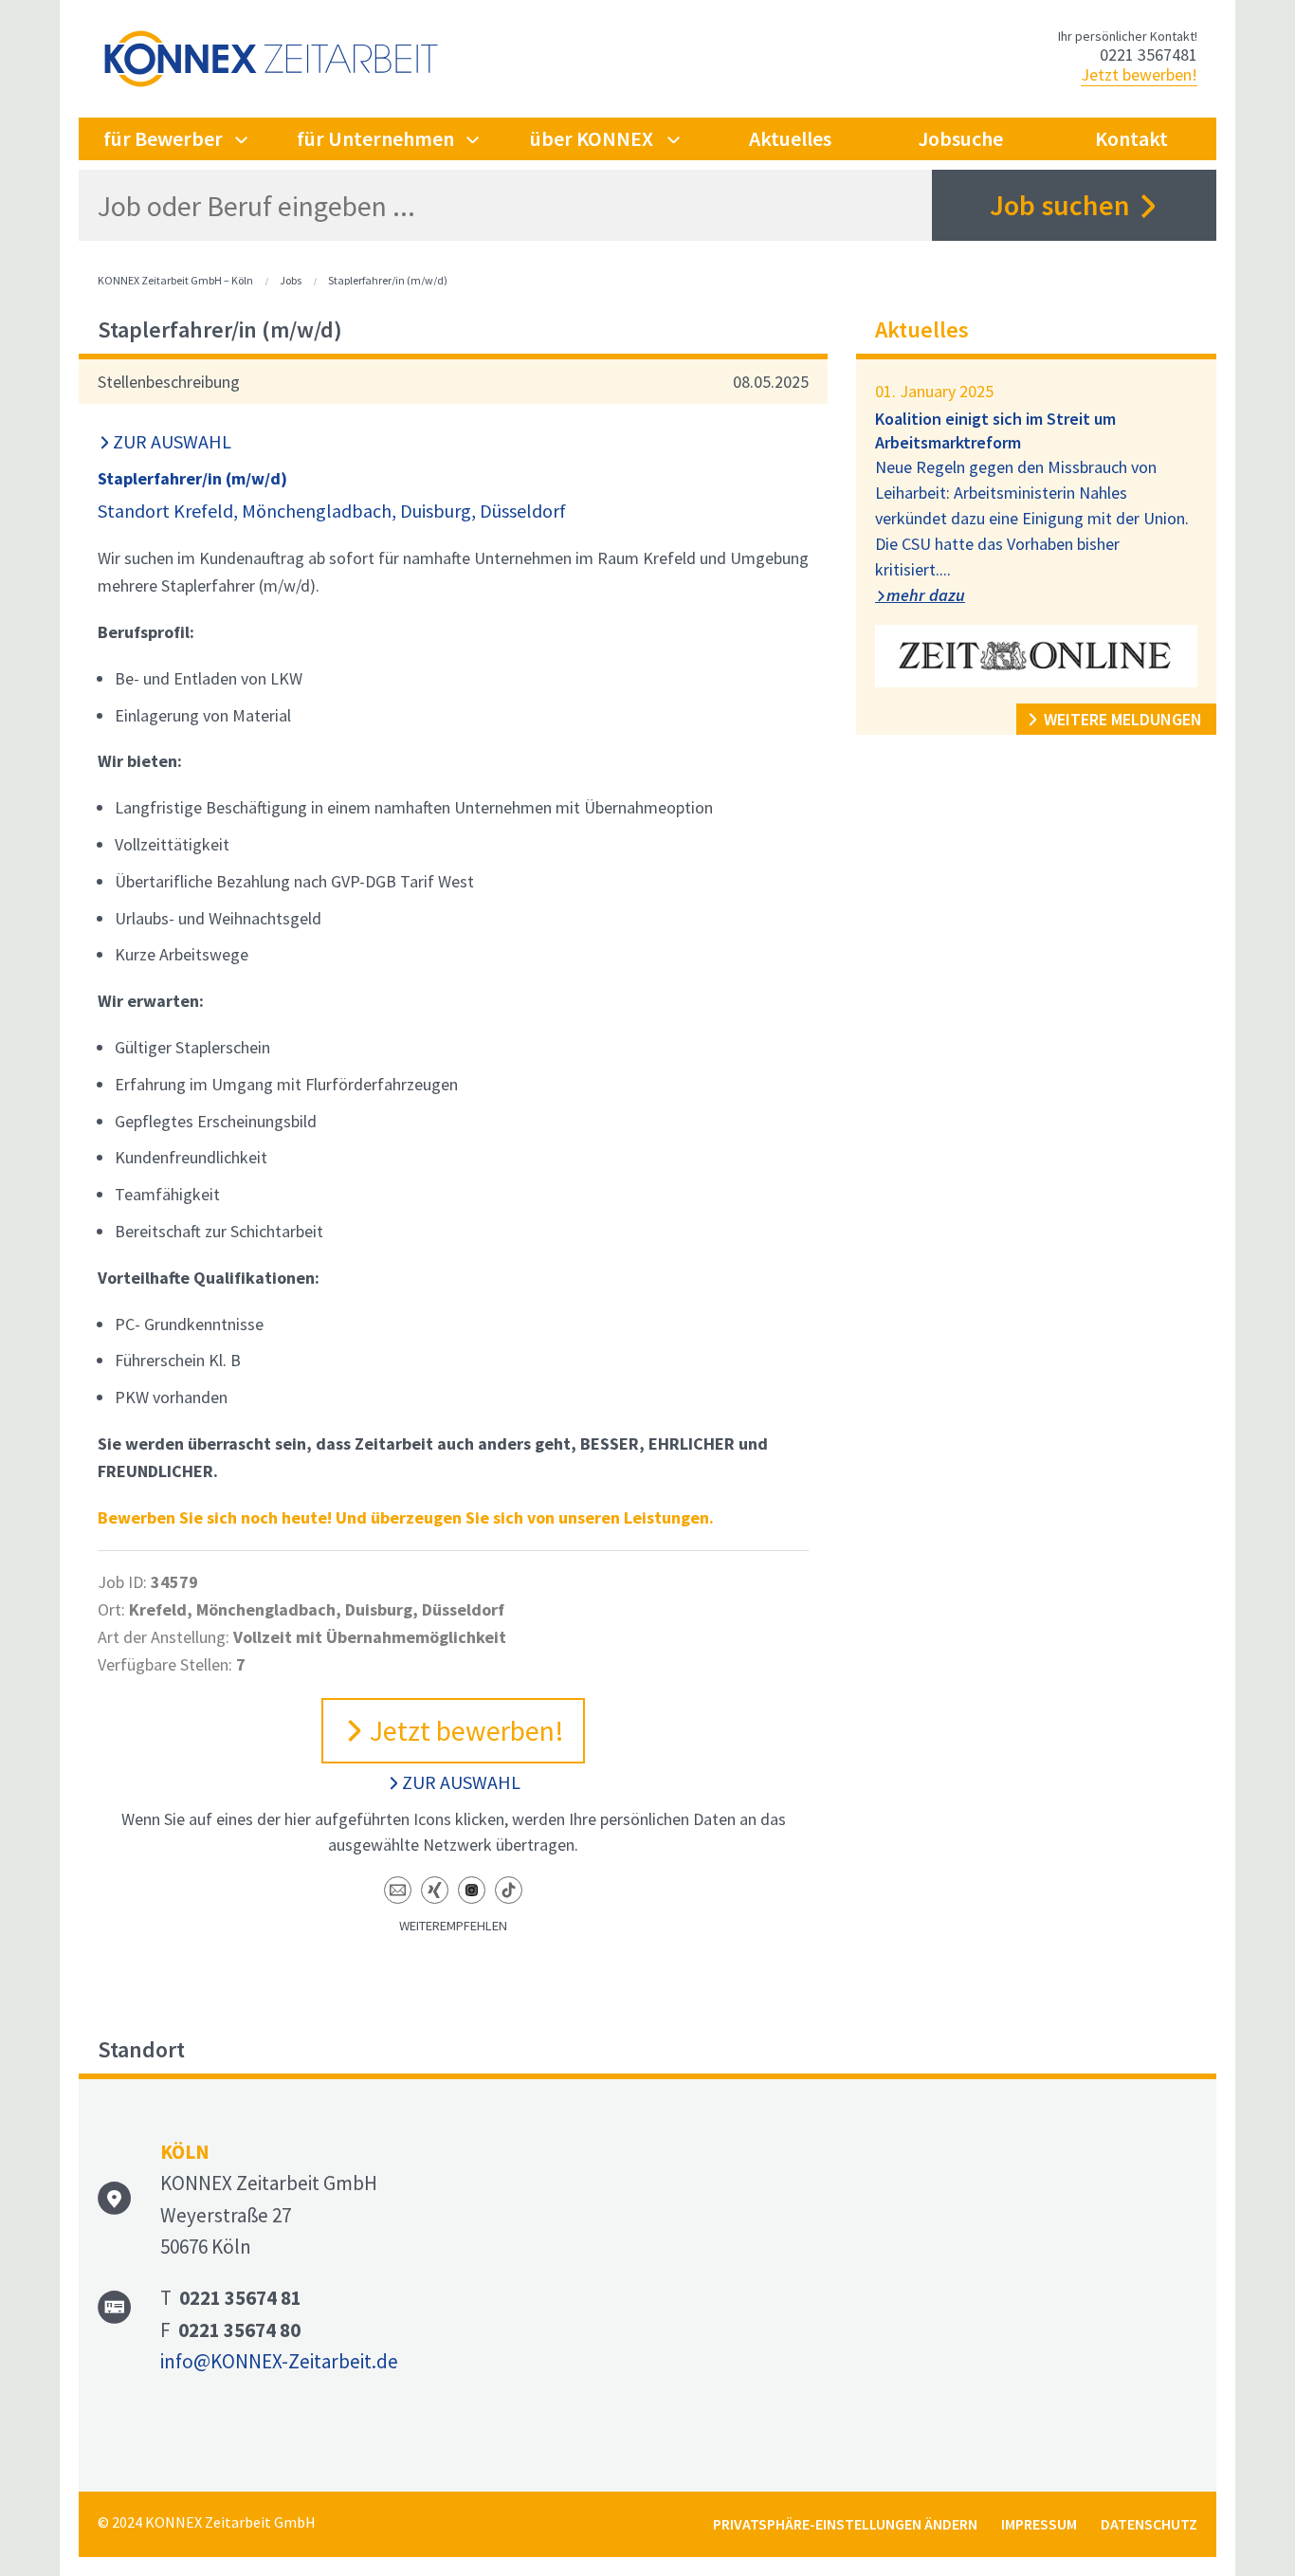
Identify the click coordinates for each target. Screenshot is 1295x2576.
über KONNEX (592, 138)
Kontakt (1131, 138)
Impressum (1039, 2524)
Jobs (291, 280)
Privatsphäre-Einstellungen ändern (845, 2524)
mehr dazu (926, 595)
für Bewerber (163, 138)
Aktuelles (790, 138)
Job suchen (1060, 205)
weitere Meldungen (1123, 719)
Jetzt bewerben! (1139, 74)
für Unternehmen (375, 138)
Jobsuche (960, 138)
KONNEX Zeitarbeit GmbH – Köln (175, 280)
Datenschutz (1149, 2524)
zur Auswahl (172, 441)
